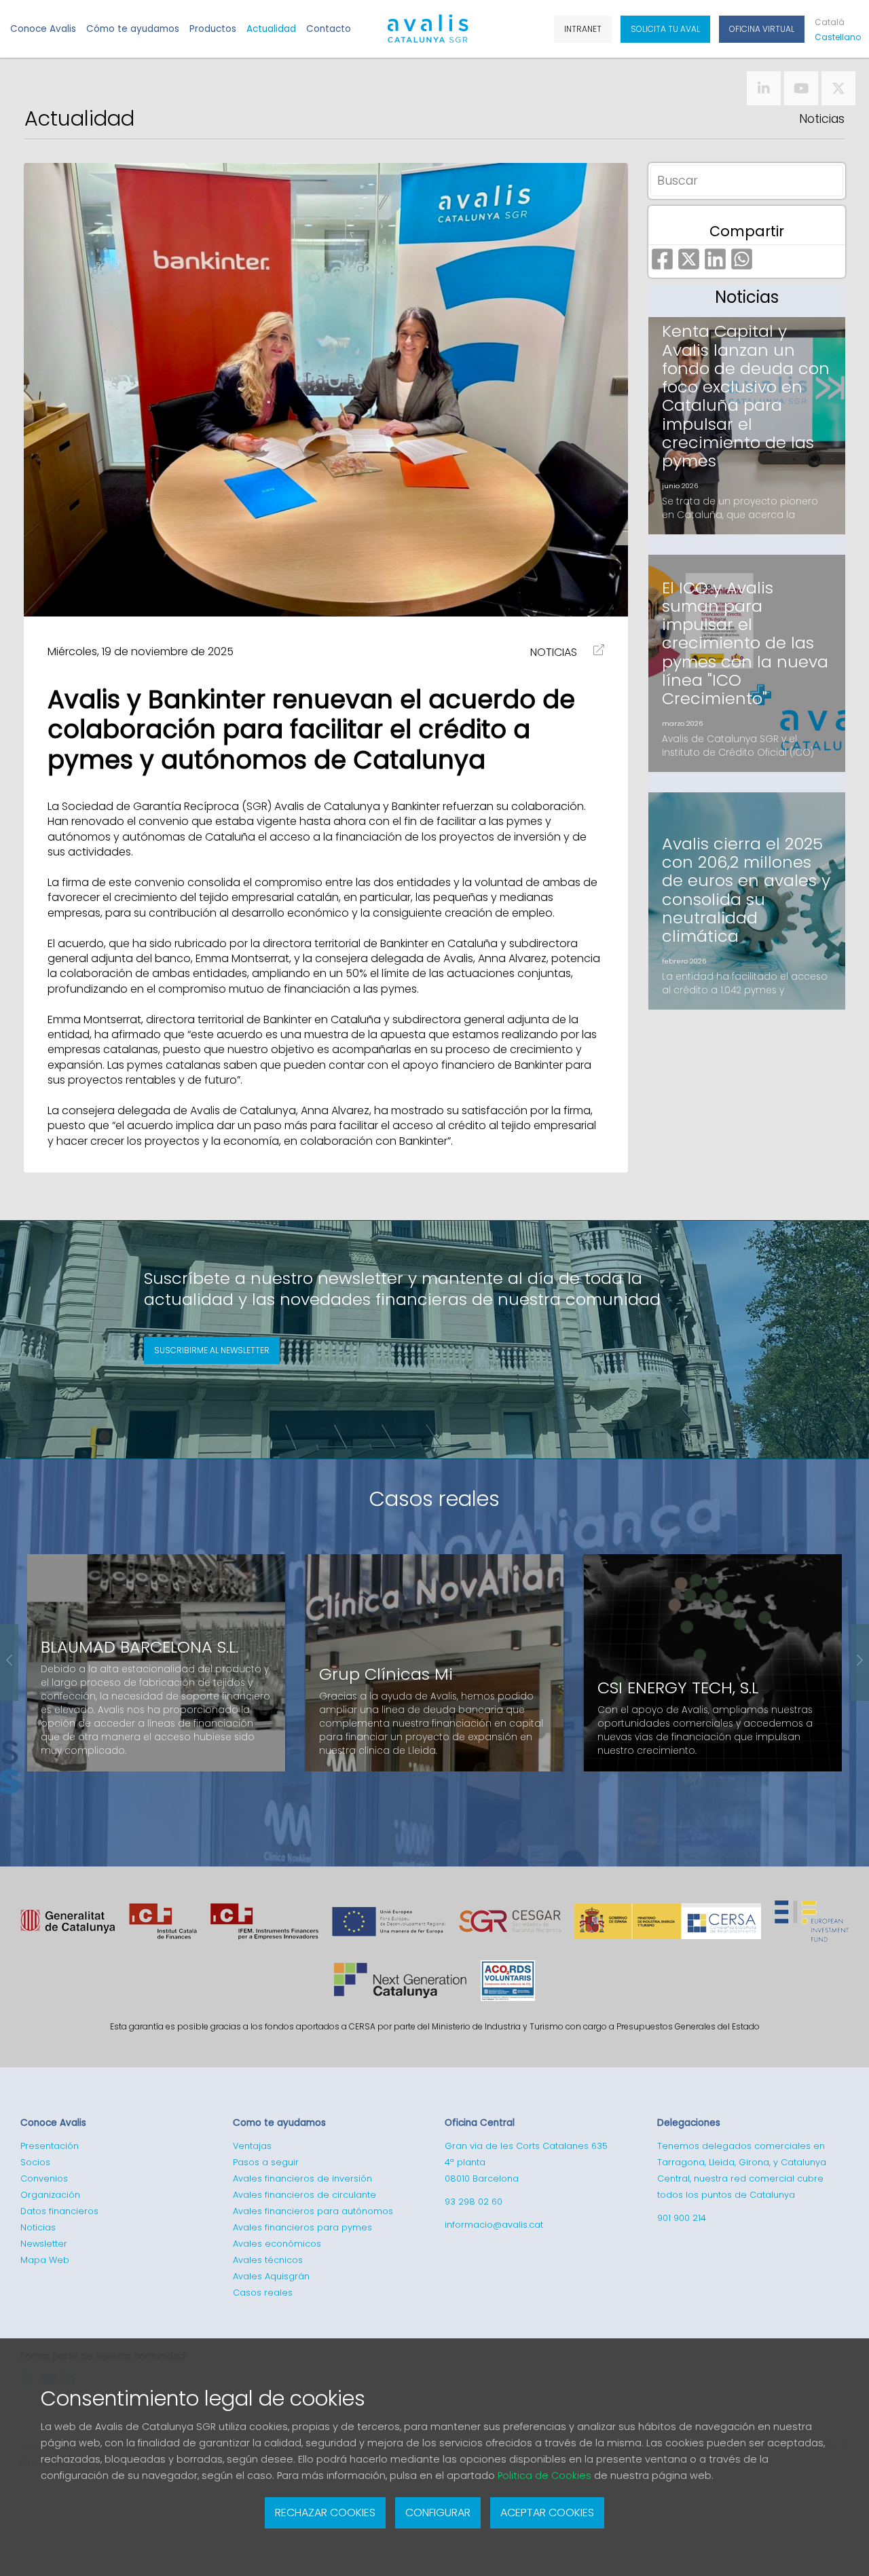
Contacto (329, 29)
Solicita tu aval (665, 29)
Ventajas (252, 2146)
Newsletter (44, 2244)
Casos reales (434, 1499)
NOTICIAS (554, 652)
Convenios (44, 2178)
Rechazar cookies (325, 2513)
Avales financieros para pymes (302, 2227)
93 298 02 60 (474, 2202)
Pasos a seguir (266, 2162)
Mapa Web (45, 2260)
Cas (835, 37)
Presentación (50, 2146)
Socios (35, 2162)
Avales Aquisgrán (271, 2276)
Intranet (583, 29)
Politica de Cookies (544, 2476)
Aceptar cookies (547, 2513)
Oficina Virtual (762, 29)
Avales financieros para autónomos (313, 2211)
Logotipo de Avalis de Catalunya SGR (428, 35)
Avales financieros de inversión (302, 2178)
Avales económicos (277, 2244)
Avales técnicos (268, 2260)
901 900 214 (682, 2218)
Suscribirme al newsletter (212, 1350)
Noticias (822, 119)
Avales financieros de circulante (304, 2195)
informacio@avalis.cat (494, 2225)
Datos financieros (59, 2211)
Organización (50, 2195)
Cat (830, 22)
